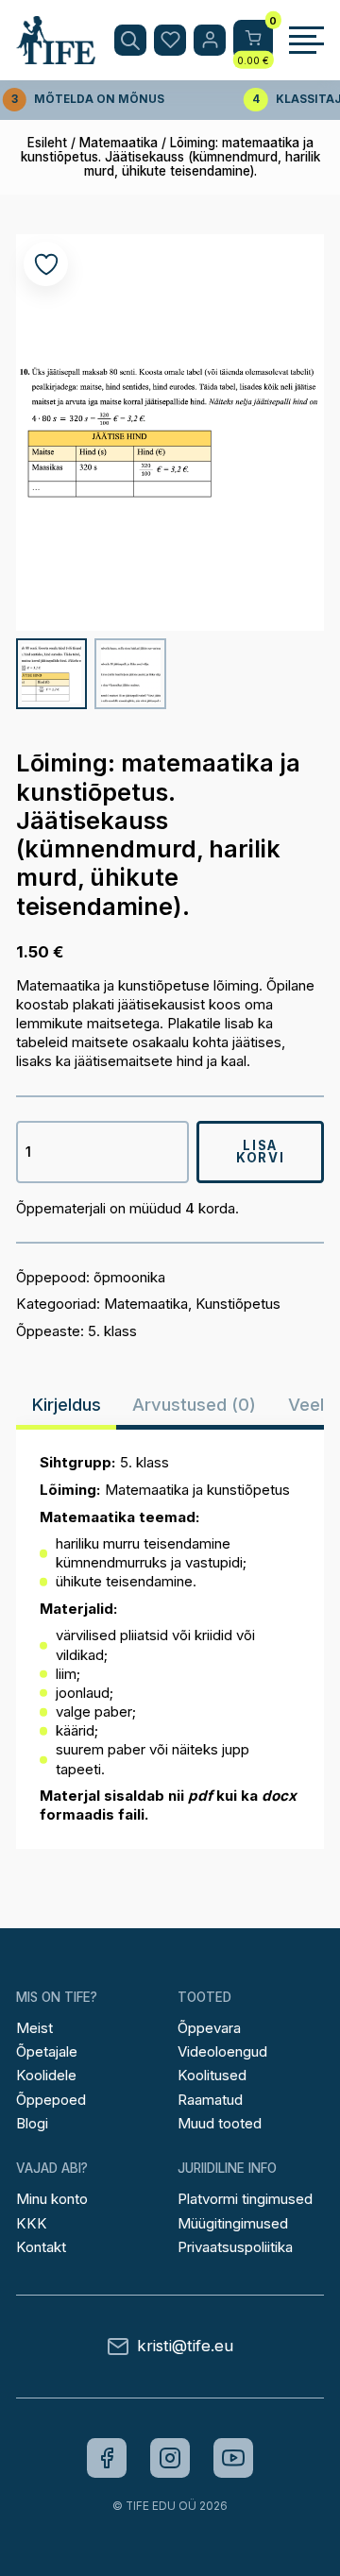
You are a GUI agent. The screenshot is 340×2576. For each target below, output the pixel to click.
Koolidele (46, 2075)
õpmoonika (129, 1277)
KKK (32, 2223)
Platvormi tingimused (245, 2199)
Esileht (47, 143)
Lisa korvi (260, 1152)
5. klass (112, 1331)
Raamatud (210, 2100)
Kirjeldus (67, 1405)
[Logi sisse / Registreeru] (210, 41)
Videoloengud (222, 2051)
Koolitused (212, 2075)
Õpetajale (47, 2051)
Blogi (32, 2123)
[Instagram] (170, 2458)
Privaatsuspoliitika (235, 2247)
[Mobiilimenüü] (306, 41)
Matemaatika (119, 143)
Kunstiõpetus (238, 1304)
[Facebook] (107, 2458)
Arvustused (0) (194, 1405)
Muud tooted (220, 2123)
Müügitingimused (233, 2223)
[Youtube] (233, 2458)
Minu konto (52, 2199)
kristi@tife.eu (185, 2346)
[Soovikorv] (170, 41)
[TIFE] (56, 56)
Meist (34, 2028)
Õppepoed (51, 2100)
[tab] (67, 1405)
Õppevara (209, 2028)
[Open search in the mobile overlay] (130, 41)
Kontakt (41, 2247)
